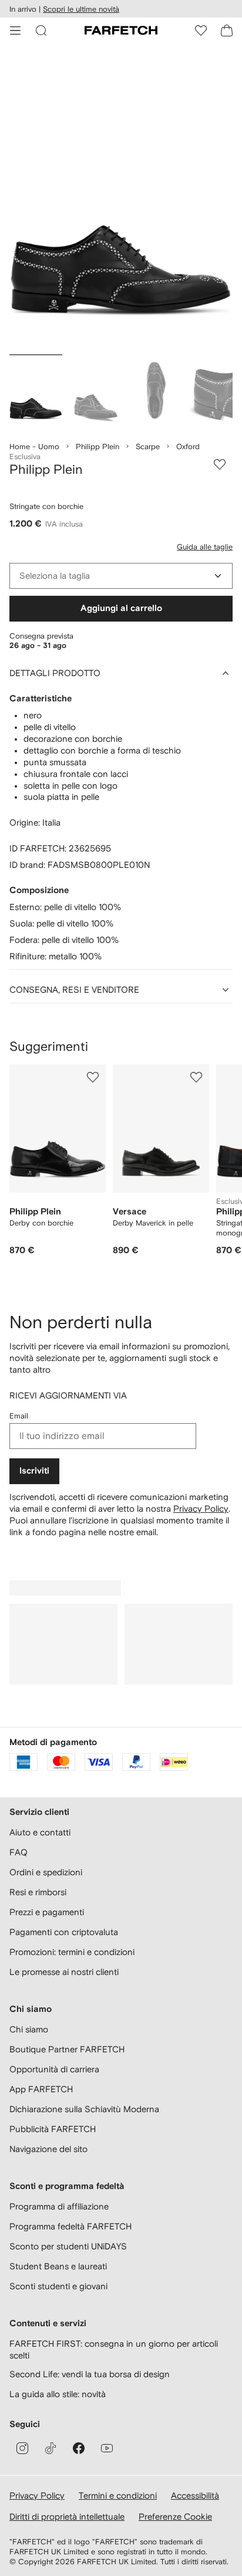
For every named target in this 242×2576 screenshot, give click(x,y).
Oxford (188, 447)
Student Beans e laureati (58, 2266)
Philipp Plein (98, 447)
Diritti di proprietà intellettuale (67, 2516)
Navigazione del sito (48, 2149)
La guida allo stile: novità (58, 2394)
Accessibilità (195, 2495)
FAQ (19, 1852)
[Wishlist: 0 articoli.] (201, 30)
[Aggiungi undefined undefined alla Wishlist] (93, 1077)
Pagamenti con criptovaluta (64, 1932)
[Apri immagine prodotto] (121, 201)
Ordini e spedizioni (46, 1872)
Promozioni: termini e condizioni (72, 1952)
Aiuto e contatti (40, 1832)
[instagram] (22, 2448)
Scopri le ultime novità (81, 9)
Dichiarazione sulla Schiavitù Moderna (84, 2109)
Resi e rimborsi (38, 1892)
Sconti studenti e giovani (58, 2286)
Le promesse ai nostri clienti (64, 1972)
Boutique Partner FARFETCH (67, 2049)
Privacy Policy (201, 1508)
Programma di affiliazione (59, 2206)
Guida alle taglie (205, 547)
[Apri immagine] (36, 392)
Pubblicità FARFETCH (53, 2129)
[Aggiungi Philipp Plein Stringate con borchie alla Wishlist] (220, 464)
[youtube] (107, 2448)
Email (19, 1416)
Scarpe (148, 447)
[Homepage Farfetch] (121, 30)
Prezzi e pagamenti (47, 1912)
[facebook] (79, 2448)
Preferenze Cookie (175, 2516)
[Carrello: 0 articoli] (227, 30)
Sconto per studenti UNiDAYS (68, 2246)
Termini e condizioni (118, 2495)
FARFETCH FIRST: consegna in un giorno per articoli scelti (114, 2349)
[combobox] (121, 576)
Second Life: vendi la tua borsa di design (90, 2374)
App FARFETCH (41, 2089)
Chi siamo (29, 2029)
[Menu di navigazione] (15, 30)
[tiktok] (51, 2448)
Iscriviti (34, 1471)
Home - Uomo (34, 447)
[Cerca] (41, 30)
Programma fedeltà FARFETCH (70, 2226)
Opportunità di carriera (54, 2069)
